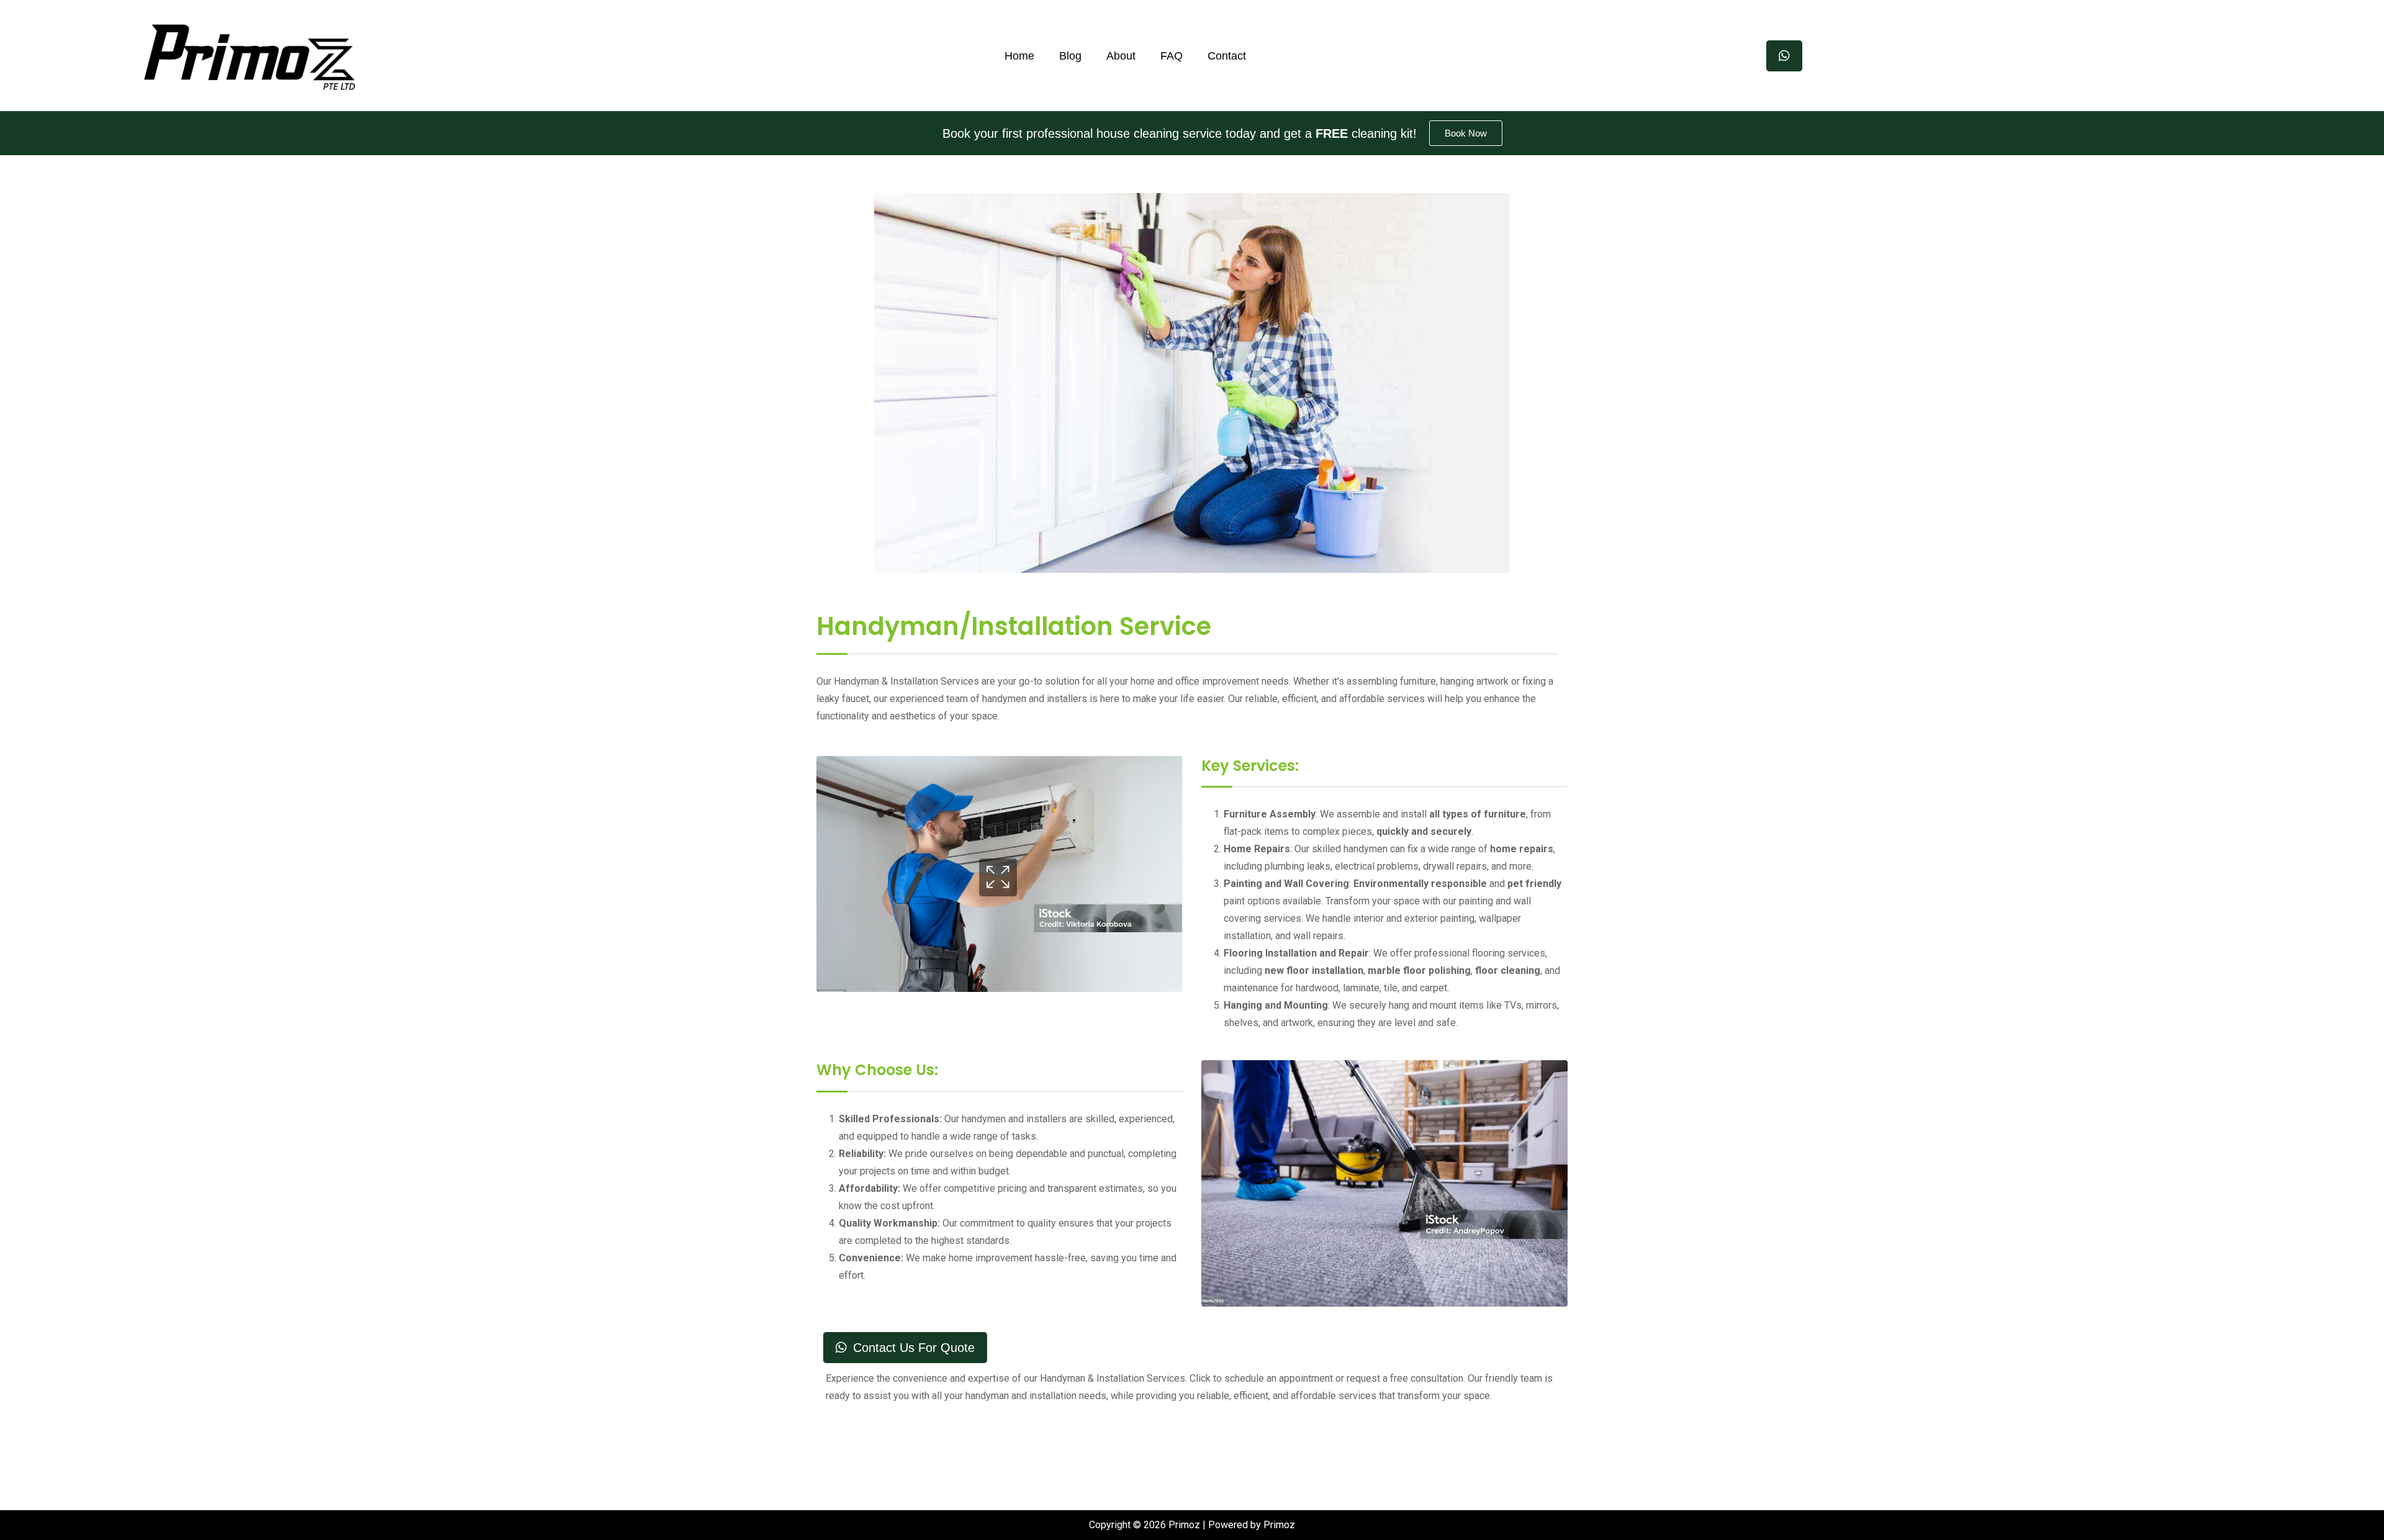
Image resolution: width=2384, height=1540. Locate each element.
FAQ (1172, 56)
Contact (1227, 56)
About (1121, 56)
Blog (1070, 56)
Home (1019, 56)
